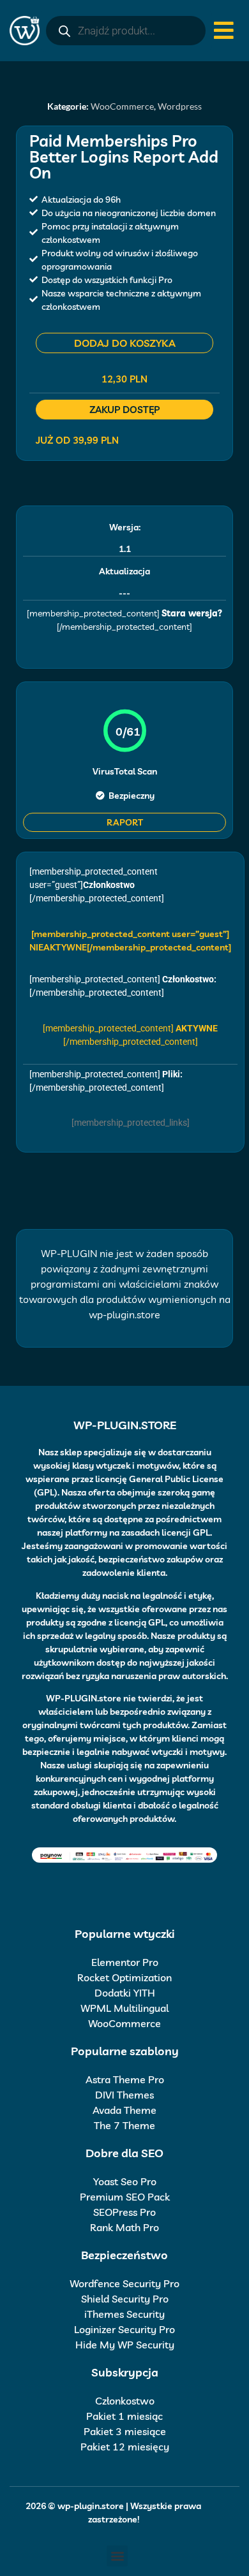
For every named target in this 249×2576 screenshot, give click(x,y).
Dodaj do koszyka (125, 343)
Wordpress (180, 106)
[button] (117, 2556)
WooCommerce (122, 106)
